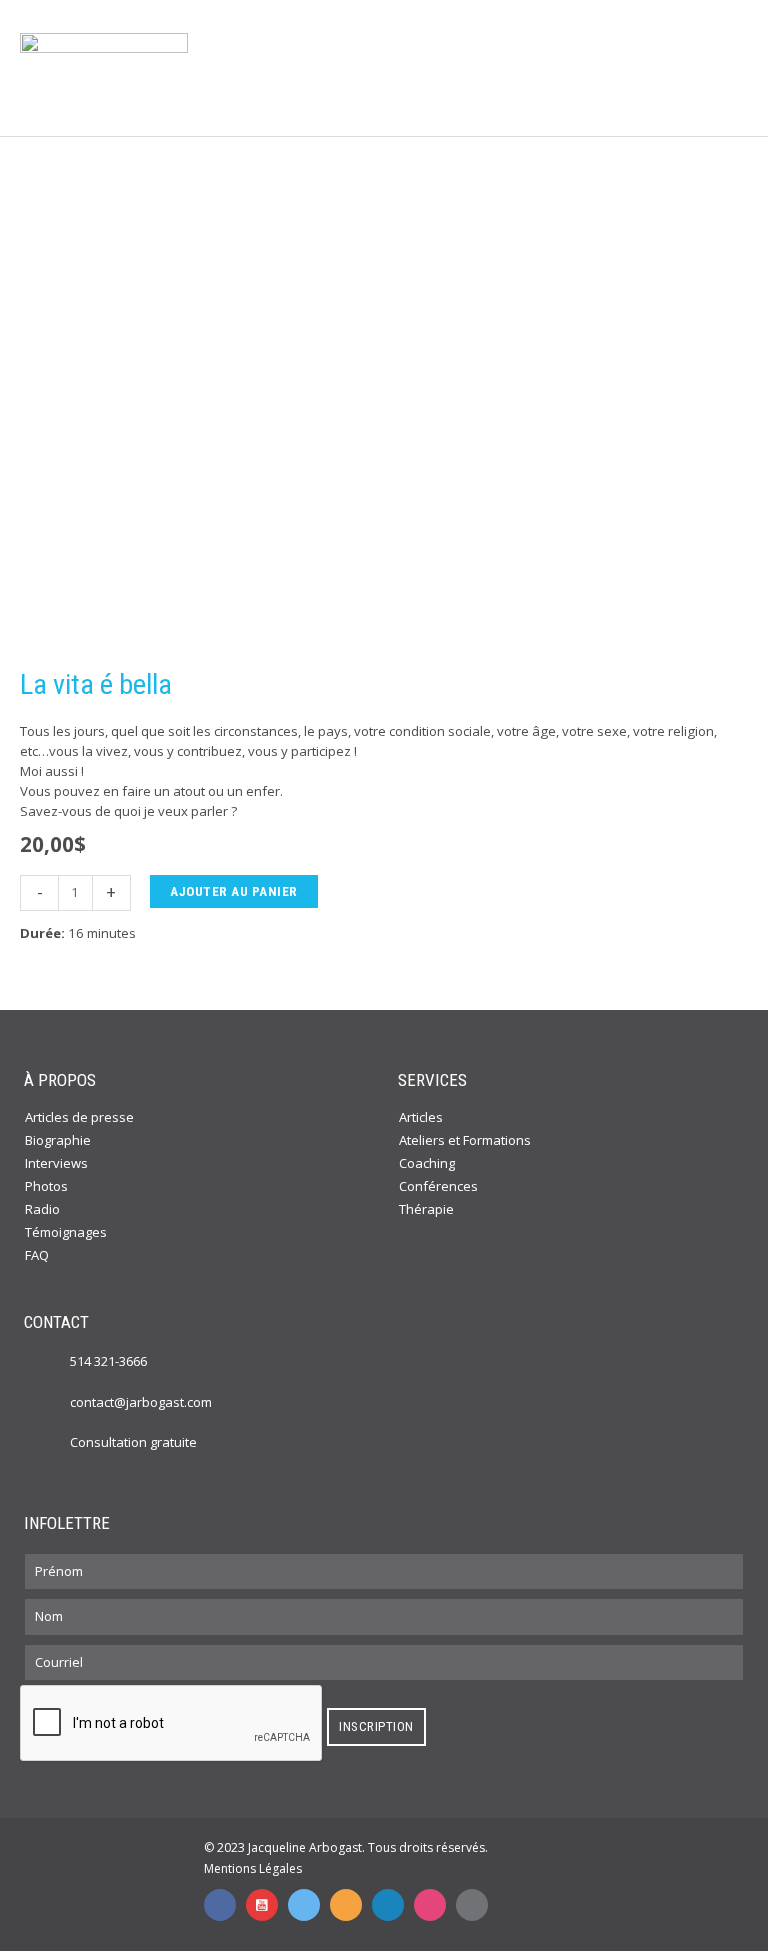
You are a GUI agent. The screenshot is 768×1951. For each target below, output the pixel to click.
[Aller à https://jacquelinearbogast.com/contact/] (50, 1442)
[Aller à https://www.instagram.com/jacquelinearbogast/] (430, 1905)
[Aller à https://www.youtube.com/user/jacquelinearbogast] (262, 1905)
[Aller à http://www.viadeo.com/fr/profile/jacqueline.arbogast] (346, 1905)
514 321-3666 (108, 1361)
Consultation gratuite (133, 1442)
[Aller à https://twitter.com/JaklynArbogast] (304, 1905)
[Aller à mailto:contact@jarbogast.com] (472, 1905)
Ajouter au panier (234, 891)
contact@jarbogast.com (141, 1402)
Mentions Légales (253, 1868)
